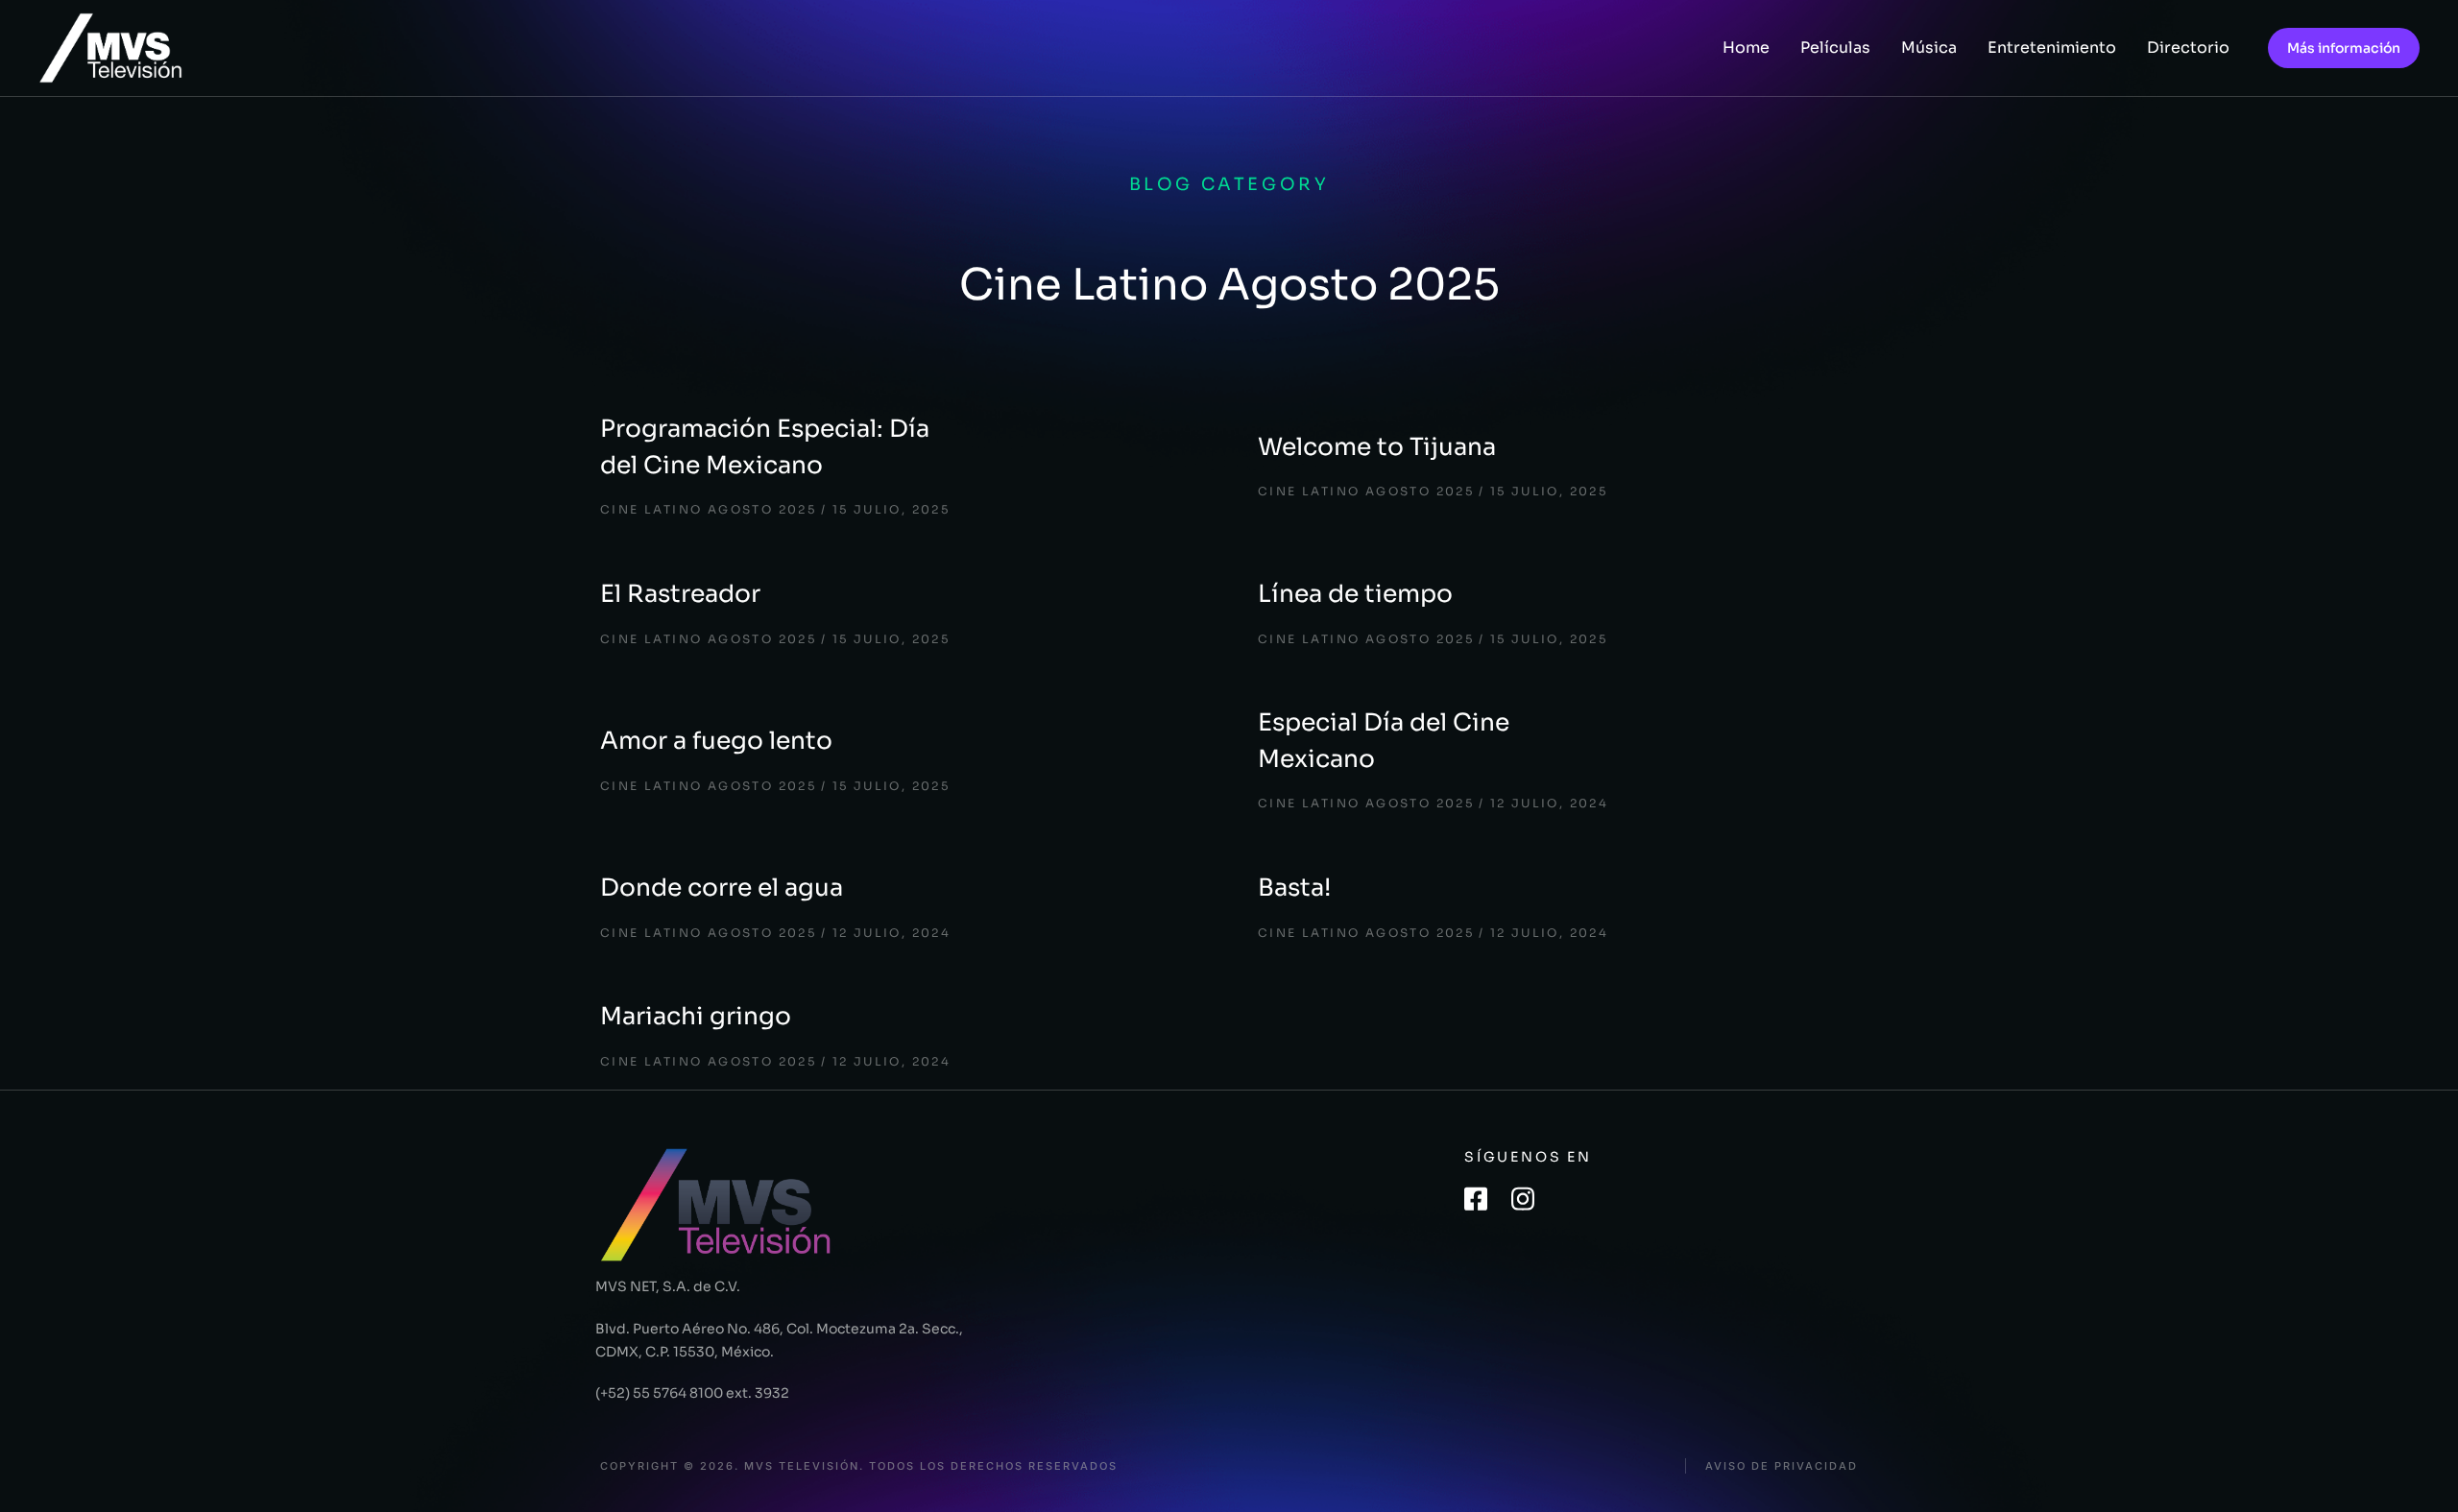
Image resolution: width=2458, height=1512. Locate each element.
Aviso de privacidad (1782, 1466)
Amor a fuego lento (716, 741)
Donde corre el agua (722, 888)
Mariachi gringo (696, 1016)
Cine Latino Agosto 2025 (708, 509)
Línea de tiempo (1355, 594)
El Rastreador (680, 594)
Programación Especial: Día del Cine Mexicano (765, 447)
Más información (2344, 48)
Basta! (1294, 888)
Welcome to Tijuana (1377, 447)
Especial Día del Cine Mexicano (1384, 741)
